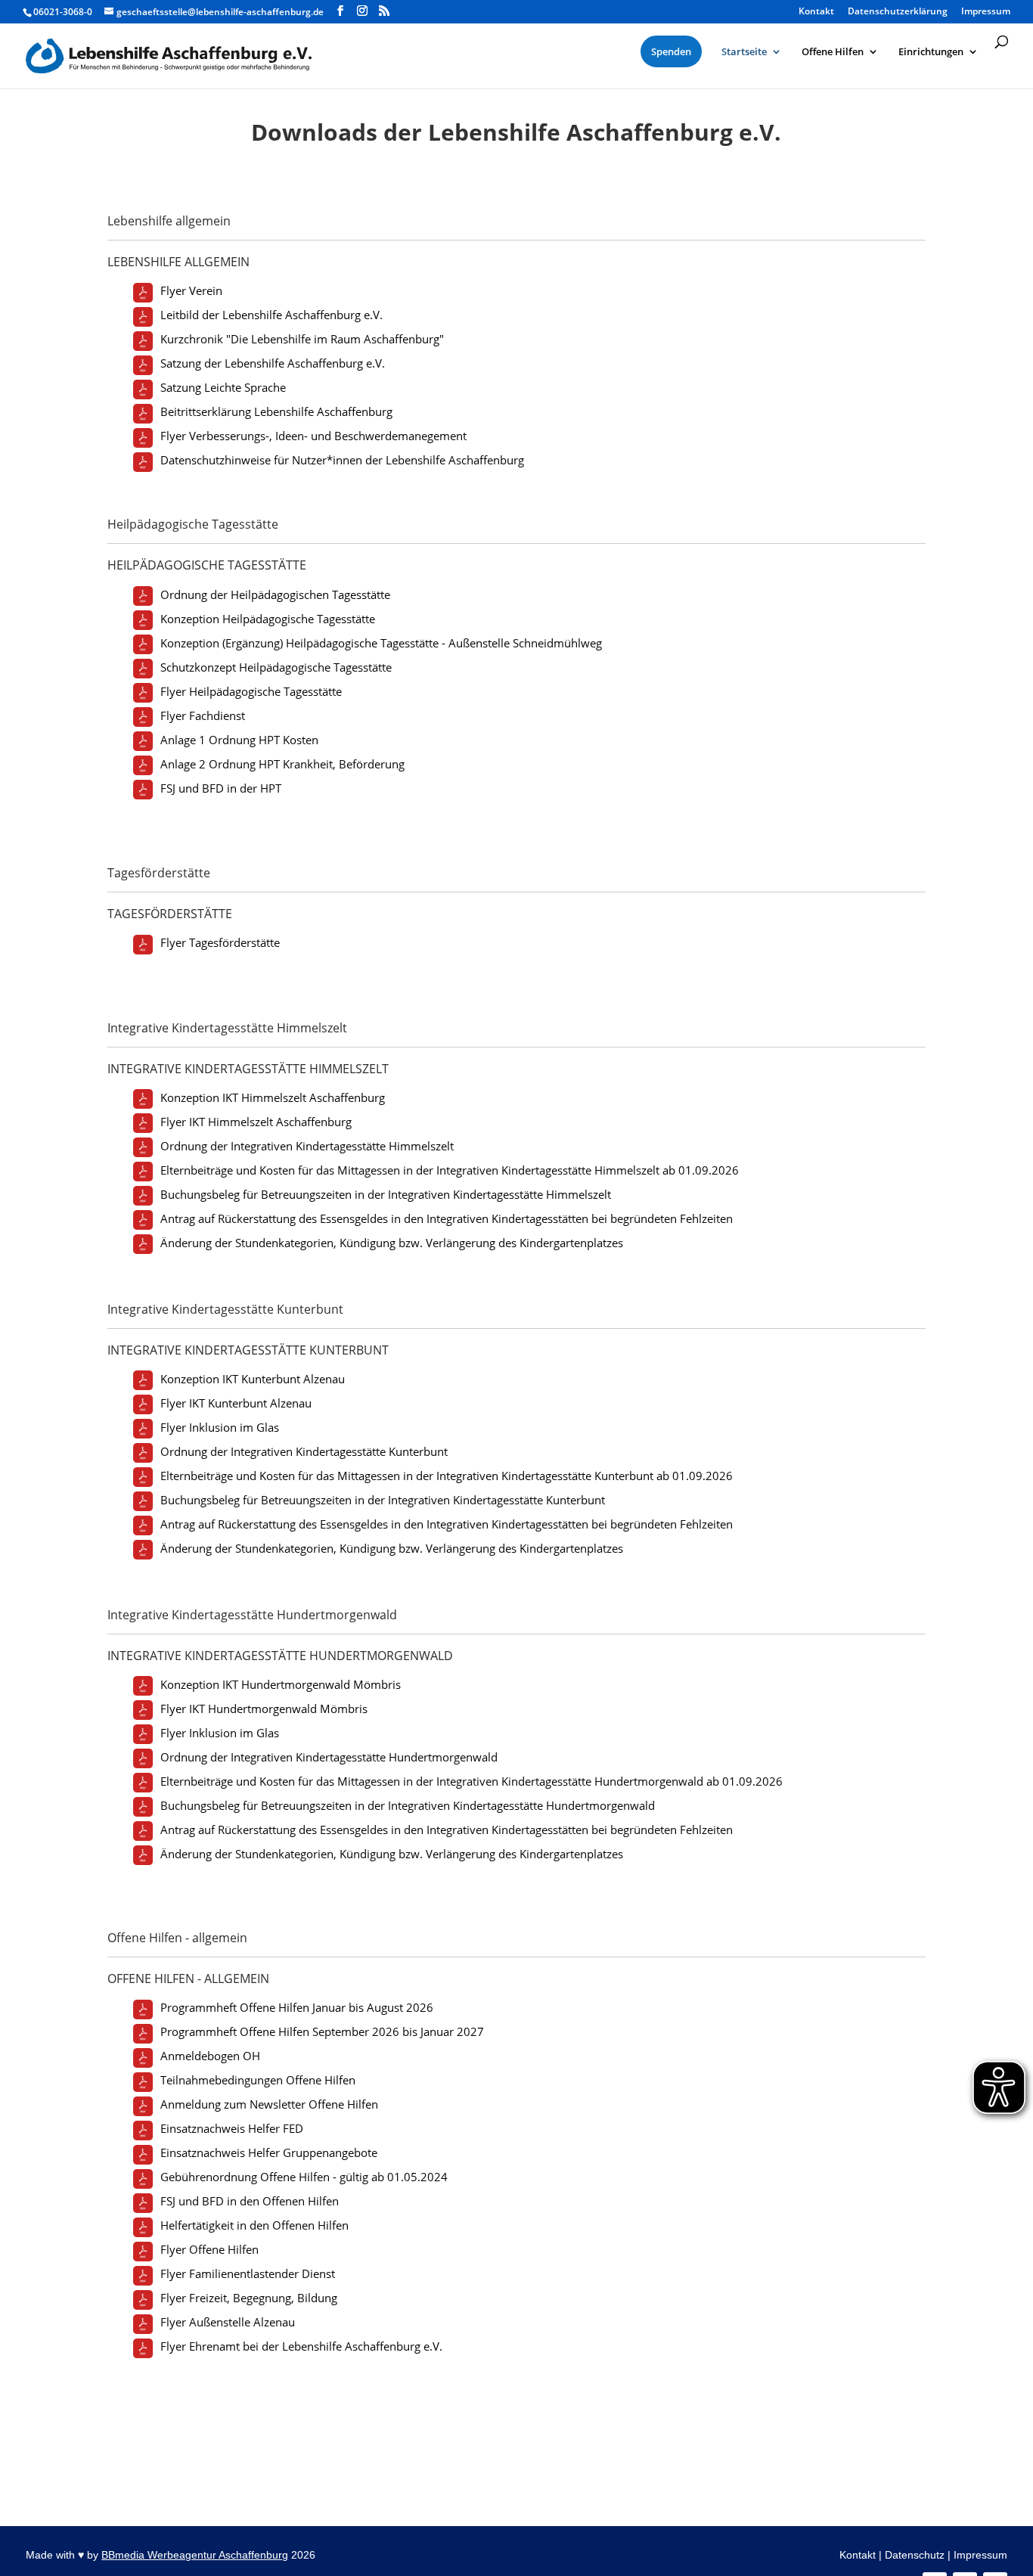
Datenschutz (915, 2555)
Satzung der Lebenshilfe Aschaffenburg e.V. (273, 363)
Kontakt (858, 2555)
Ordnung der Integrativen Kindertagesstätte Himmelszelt (307, 1146)
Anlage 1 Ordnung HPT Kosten (239, 740)
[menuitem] (671, 51)
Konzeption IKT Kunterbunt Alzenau (253, 1379)
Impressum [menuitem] (986, 12)
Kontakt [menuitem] (816, 12)
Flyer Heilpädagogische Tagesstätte (251, 691)
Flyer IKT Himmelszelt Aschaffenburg (256, 1122)
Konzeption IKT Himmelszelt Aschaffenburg (273, 1097)
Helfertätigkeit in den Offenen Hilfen (254, 2225)
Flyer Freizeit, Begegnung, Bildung (249, 2298)
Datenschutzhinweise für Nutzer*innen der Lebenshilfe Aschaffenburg (342, 460)
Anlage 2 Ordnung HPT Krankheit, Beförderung (282, 764)
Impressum (980, 2555)
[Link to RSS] (384, 11)
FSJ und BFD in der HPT (221, 788)
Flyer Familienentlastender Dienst (248, 2273)
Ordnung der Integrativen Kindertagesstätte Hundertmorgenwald (329, 1757)
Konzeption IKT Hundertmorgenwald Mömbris (281, 1684)
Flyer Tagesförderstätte (220, 942)
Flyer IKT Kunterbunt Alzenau (236, 1403)
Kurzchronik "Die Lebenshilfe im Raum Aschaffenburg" (302, 339)
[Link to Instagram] (362, 11)
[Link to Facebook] (340, 11)
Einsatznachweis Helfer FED (232, 2128)
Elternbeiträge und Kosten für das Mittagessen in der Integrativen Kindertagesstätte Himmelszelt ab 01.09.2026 (450, 1170)
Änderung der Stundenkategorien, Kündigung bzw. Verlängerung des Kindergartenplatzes (392, 1243)
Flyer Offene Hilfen (209, 2249)
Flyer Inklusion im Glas (220, 1427)
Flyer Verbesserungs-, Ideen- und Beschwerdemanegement (313, 436)
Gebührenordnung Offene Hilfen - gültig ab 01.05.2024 (304, 2177)
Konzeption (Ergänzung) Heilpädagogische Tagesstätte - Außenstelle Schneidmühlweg (381, 643)
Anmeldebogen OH (210, 2056)
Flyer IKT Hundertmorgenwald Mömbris (264, 1709)
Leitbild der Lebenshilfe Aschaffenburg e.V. (271, 315)
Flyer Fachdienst (203, 715)
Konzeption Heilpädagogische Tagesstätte (268, 619)
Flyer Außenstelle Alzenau (228, 2322)
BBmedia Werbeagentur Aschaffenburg (195, 2555)
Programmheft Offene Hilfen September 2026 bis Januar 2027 (322, 2031)
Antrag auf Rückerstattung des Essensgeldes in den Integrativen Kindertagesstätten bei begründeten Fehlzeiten (447, 1218)
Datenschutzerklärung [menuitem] (898, 12)
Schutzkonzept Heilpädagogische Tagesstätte (276, 667)
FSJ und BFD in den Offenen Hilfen (250, 2201)
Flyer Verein (191, 290)
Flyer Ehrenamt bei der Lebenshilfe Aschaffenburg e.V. (301, 2346)
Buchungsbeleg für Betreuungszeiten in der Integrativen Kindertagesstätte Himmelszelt (386, 1194)
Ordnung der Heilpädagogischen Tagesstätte (275, 594)
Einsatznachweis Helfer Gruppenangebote (269, 2152)
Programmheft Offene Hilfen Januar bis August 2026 (297, 2007)
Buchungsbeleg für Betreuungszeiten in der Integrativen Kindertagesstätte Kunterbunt (383, 1500)
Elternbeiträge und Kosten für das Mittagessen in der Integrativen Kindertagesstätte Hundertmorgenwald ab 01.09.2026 (472, 1781)
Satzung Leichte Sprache (223, 387)
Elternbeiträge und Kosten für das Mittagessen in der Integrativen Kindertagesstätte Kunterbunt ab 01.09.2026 (447, 1476)
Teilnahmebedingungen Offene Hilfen (258, 2080)
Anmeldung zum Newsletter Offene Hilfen (269, 2104)
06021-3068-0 (63, 12)
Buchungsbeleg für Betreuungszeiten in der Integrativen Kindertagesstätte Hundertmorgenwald (408, 1805)
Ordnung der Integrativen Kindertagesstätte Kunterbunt (304, 1451)
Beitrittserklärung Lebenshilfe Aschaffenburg (276, 411)
